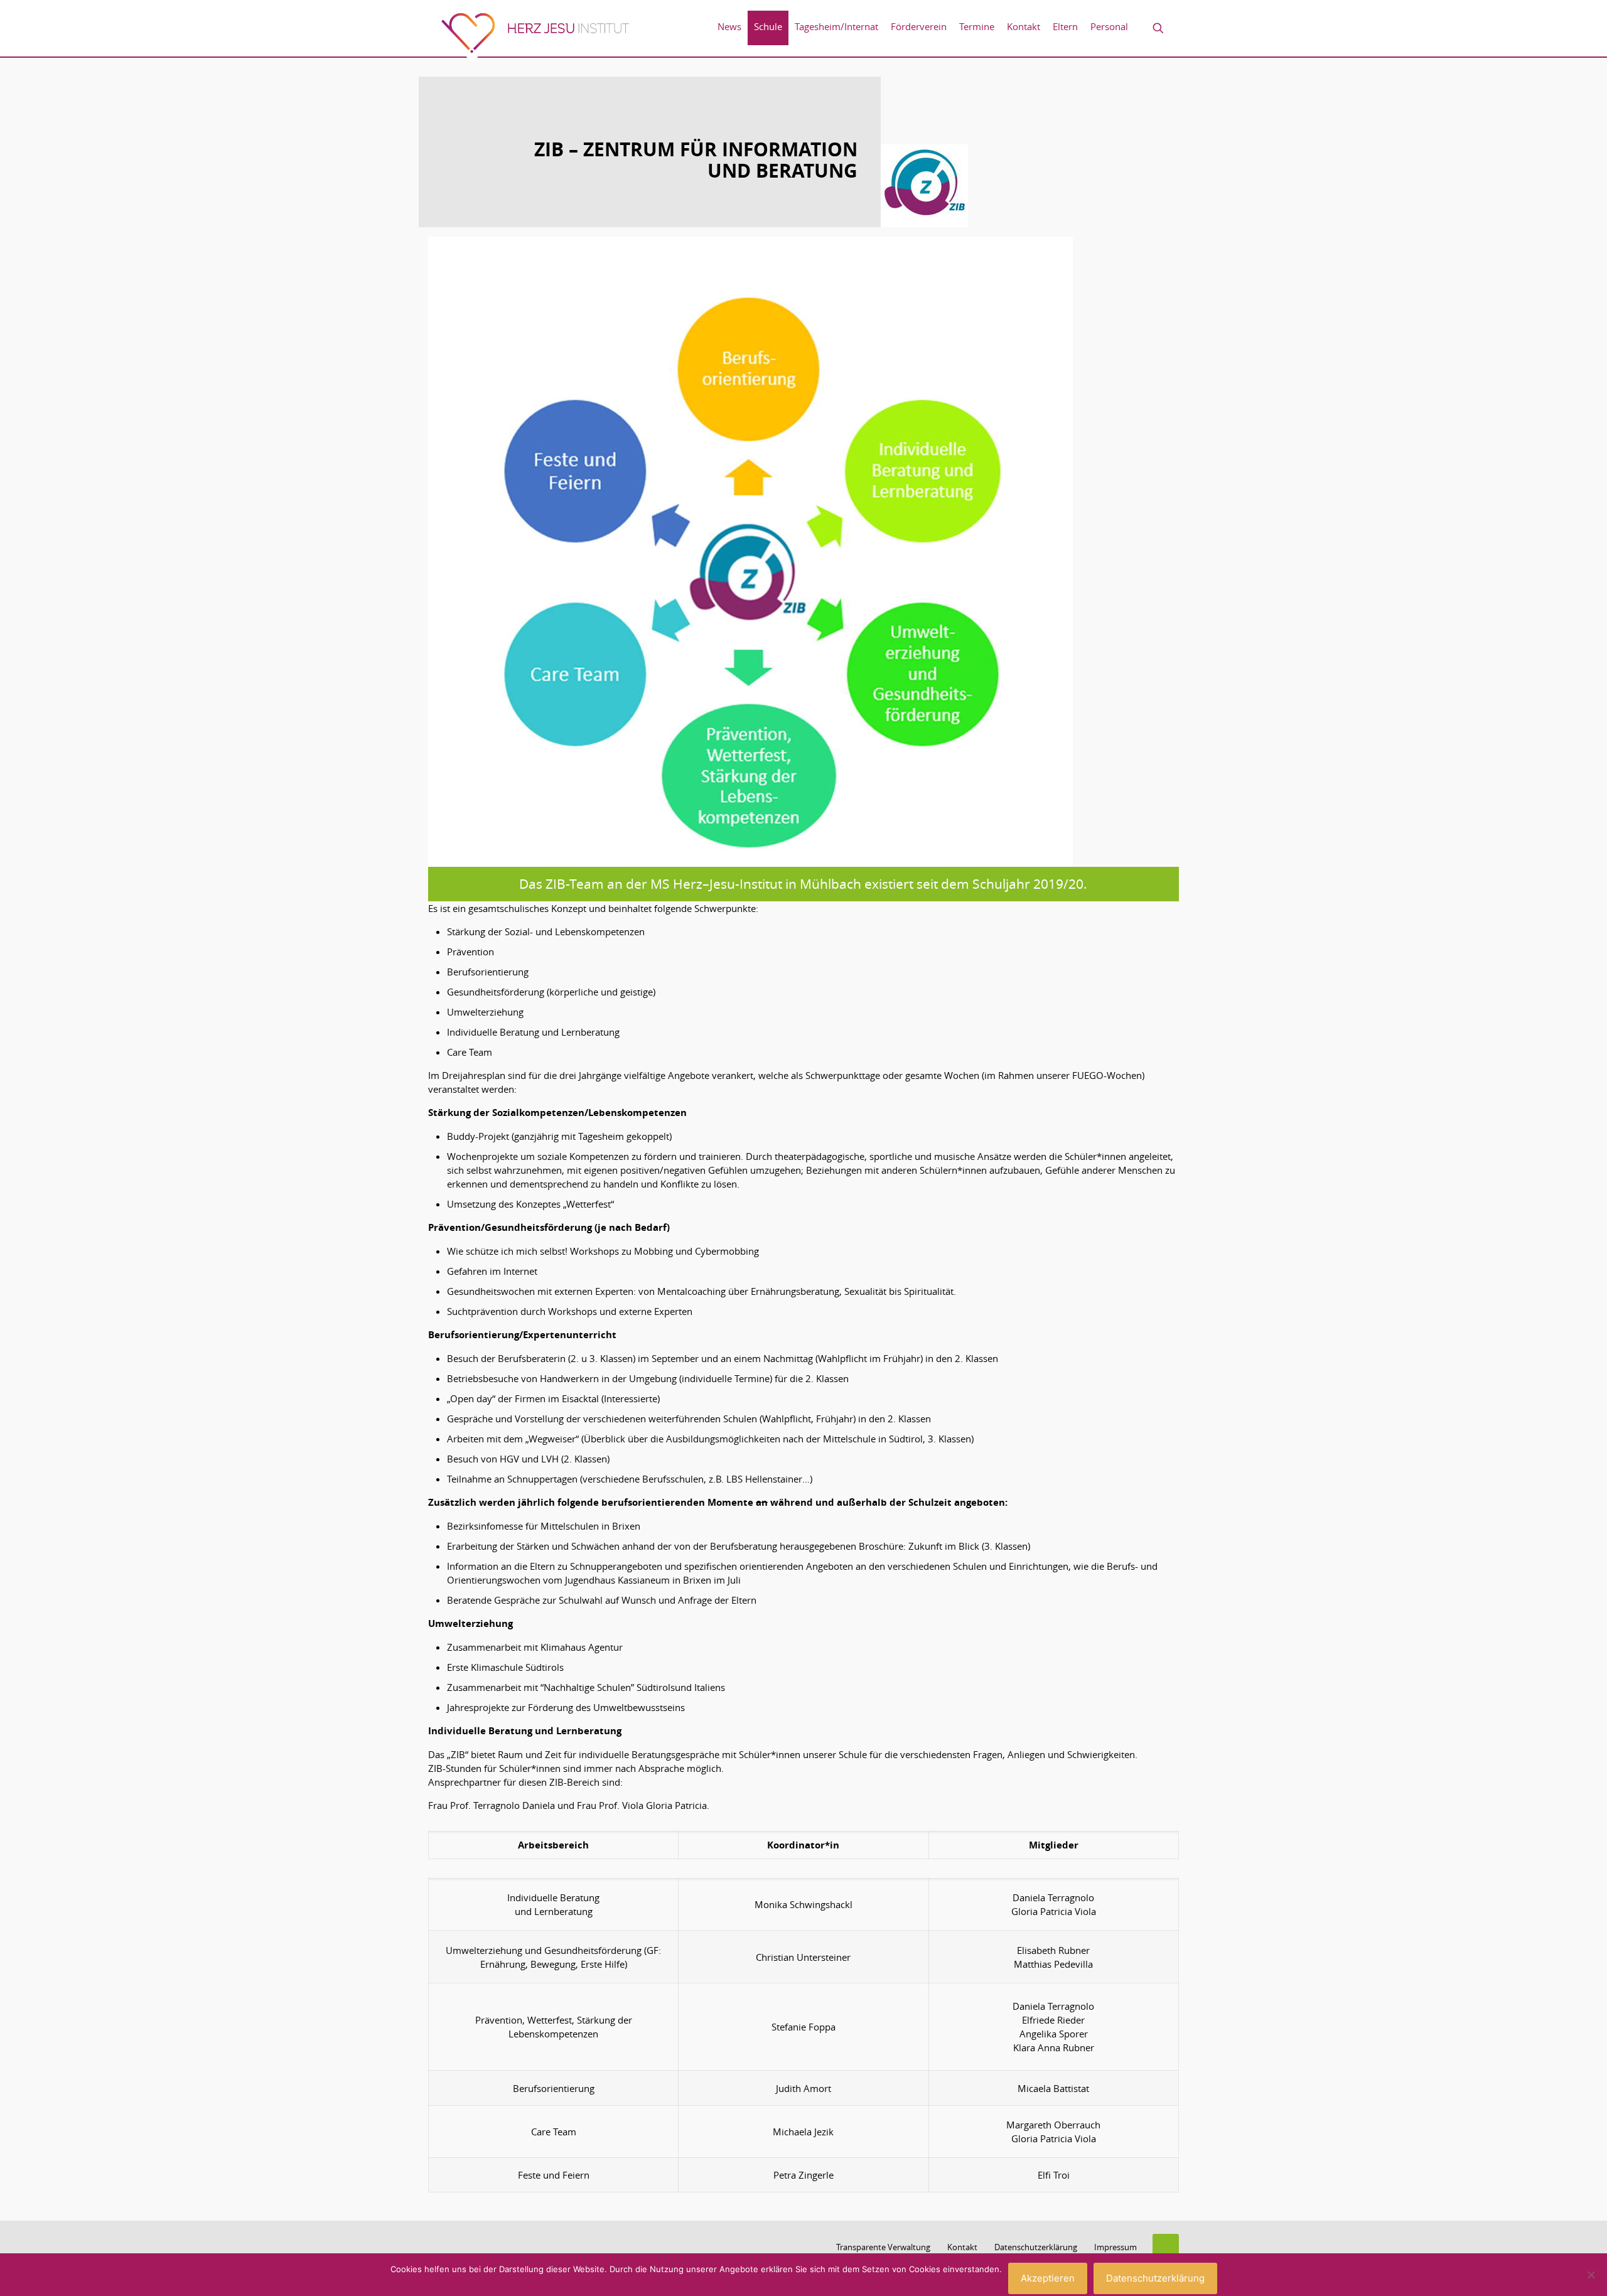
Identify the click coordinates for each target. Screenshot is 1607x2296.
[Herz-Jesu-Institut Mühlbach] (535, 37)
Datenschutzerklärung (1036, 2247)
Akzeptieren (1048, 2278)
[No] (1591, 2275)
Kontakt (962, 2247)
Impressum (1115, 2247)
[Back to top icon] (1166, 2247)
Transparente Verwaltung (883, 2247)
